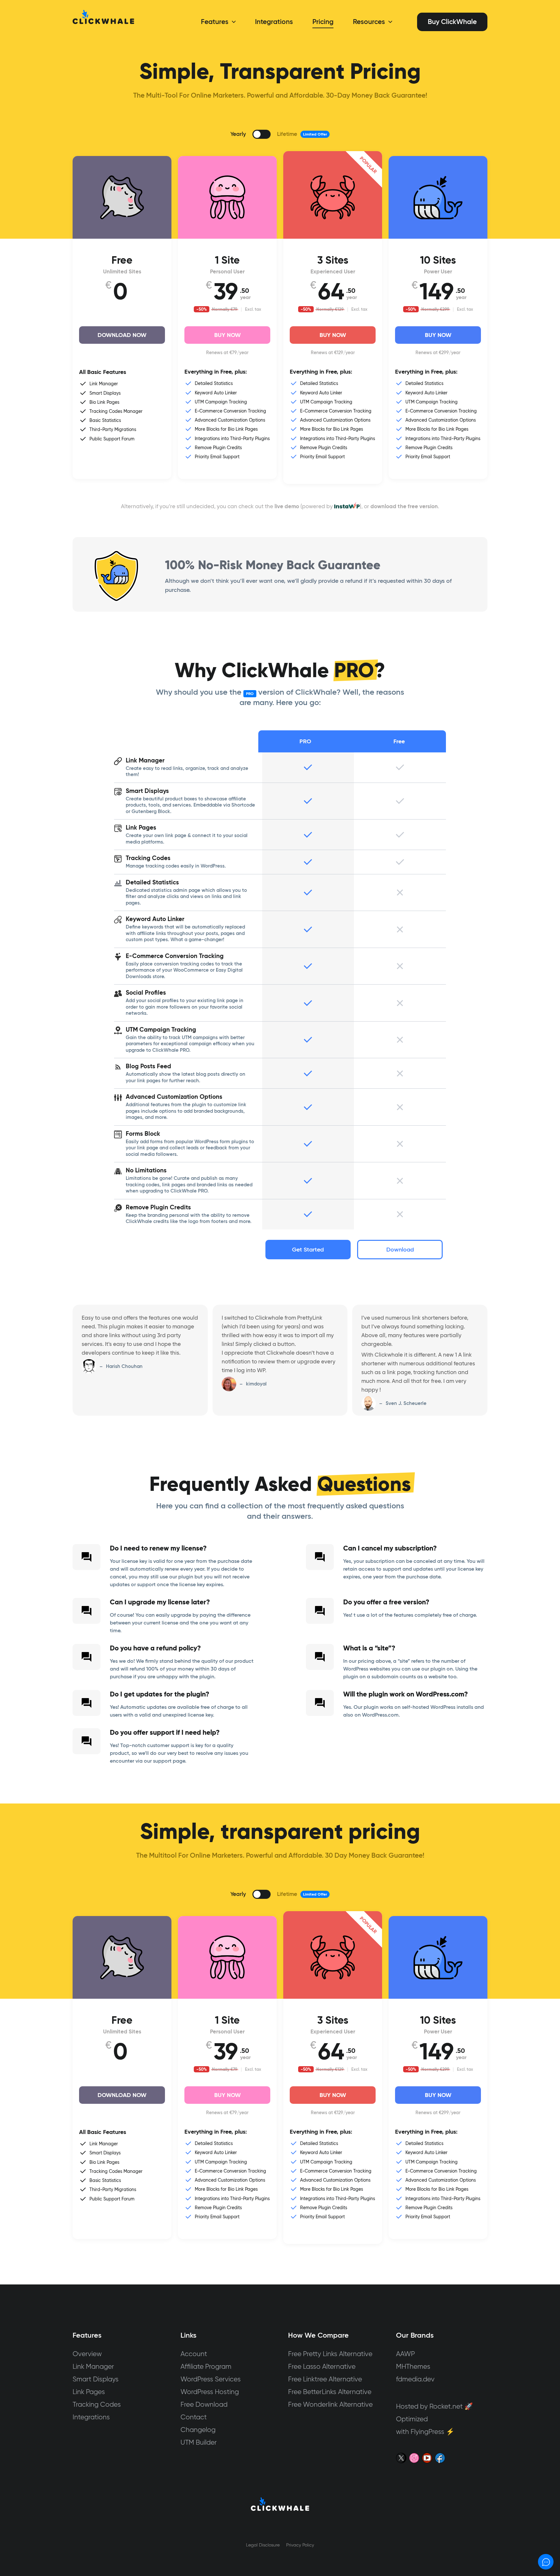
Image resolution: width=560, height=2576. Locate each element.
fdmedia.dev (415, 2379)
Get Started (308, 1250)
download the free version (404, 506)
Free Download (204, 2404)
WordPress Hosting (210, 2392)
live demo (287, 506)
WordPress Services (211, 2379)
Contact (194, 2417)
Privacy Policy (300, 2545)
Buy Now (227, 335)
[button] (232, 22)
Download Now (122, 335)
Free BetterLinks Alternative (330, 2392)
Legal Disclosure (263, 2545)
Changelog (198, 2430)
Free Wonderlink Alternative (330, 2404)
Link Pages (89, 2392)
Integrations (91, 2417)
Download (400, 1250)
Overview (87, 2354)
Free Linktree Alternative (325, 2379)
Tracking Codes (97, 2404)
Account (194, 2354)
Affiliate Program (206, 2366)
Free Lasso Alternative (322, 2366)
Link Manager (93, 2366)
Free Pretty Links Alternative (330, 2354)
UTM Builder (199, 2442)
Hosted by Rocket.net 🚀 (434, 2406)
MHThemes (413, 2366)
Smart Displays (96, 2379)
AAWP (405, 2354)
